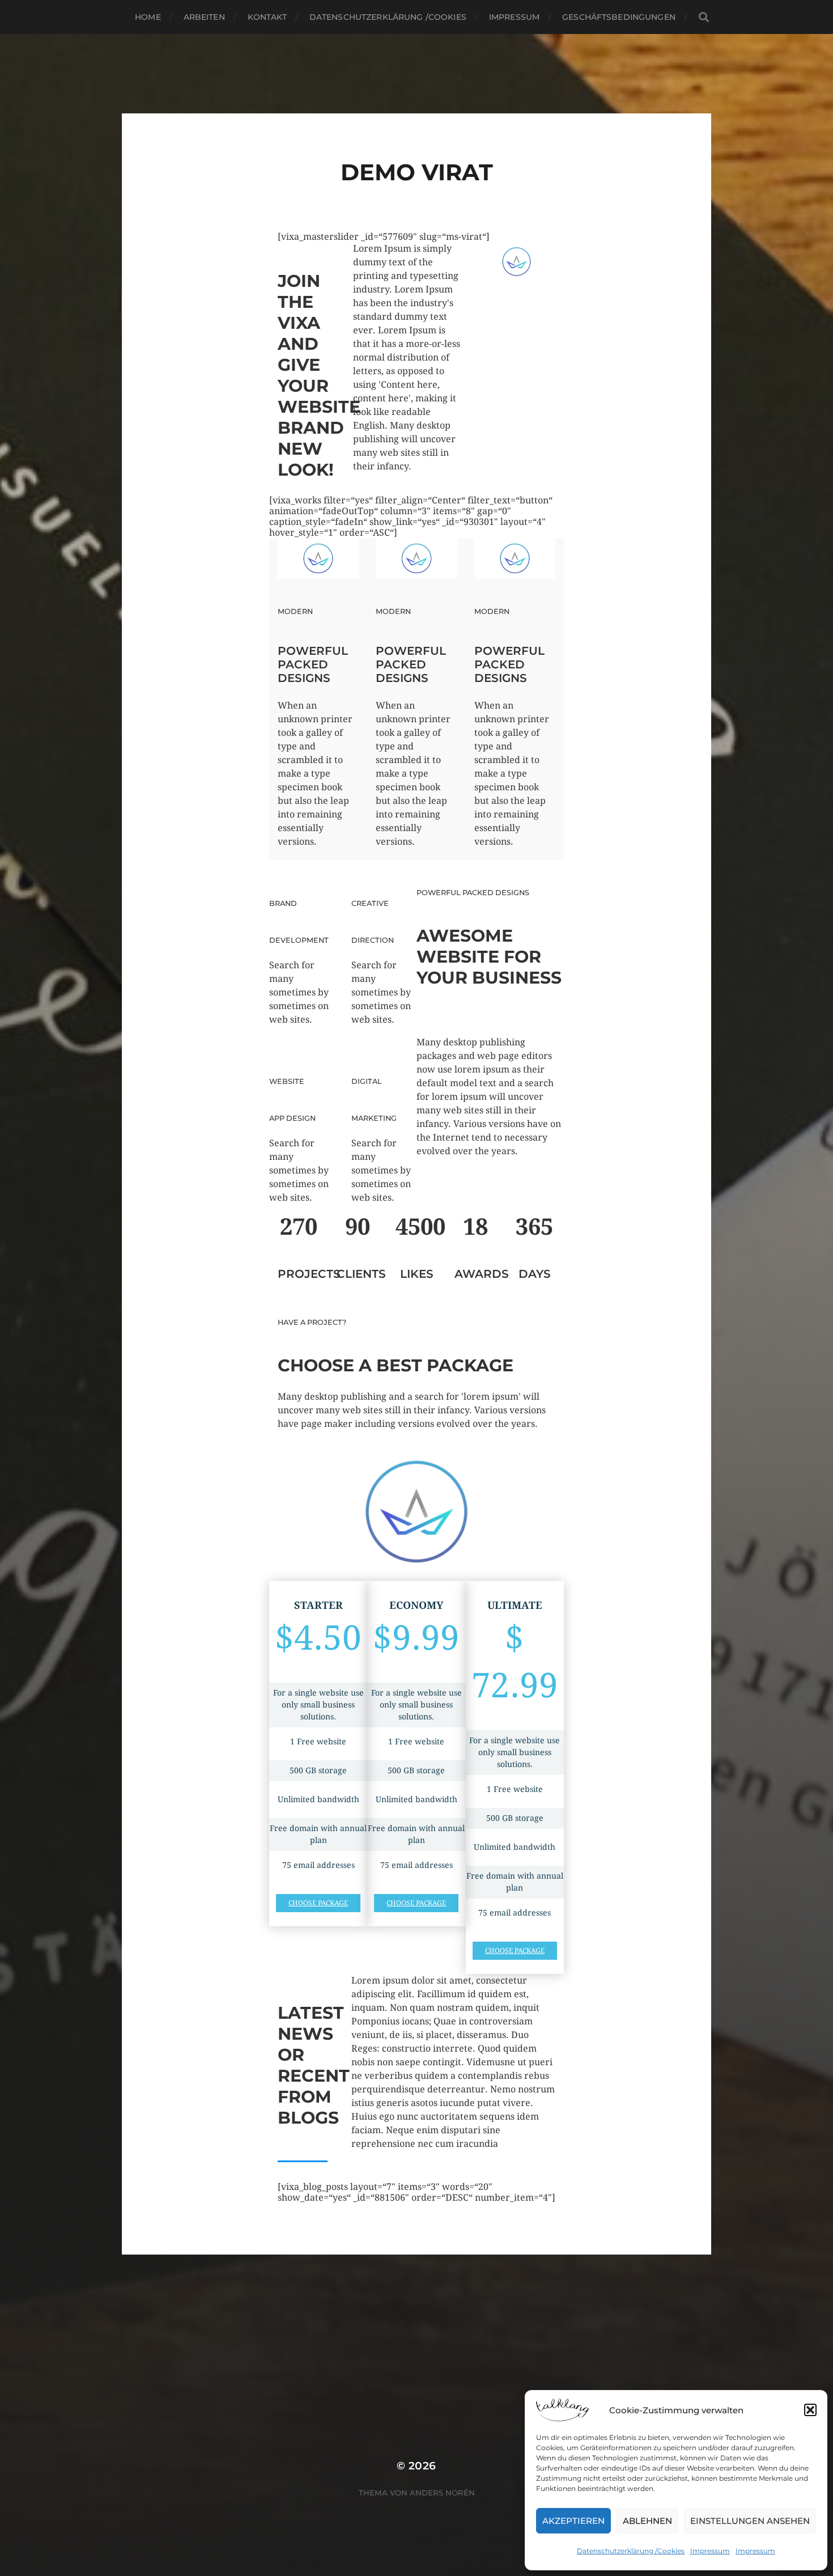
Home (148, 17)
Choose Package (318, 1903)
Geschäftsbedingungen (619, 17)
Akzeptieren (573, 2521)
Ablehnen (647, 2521)
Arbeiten (204, 17)
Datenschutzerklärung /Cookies (631, 2551)
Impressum (710, 2551)
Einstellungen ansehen (750, 2521)
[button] (810, 2410)
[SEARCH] (704, 17)
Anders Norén (442, 2493)
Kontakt (267, 17)
